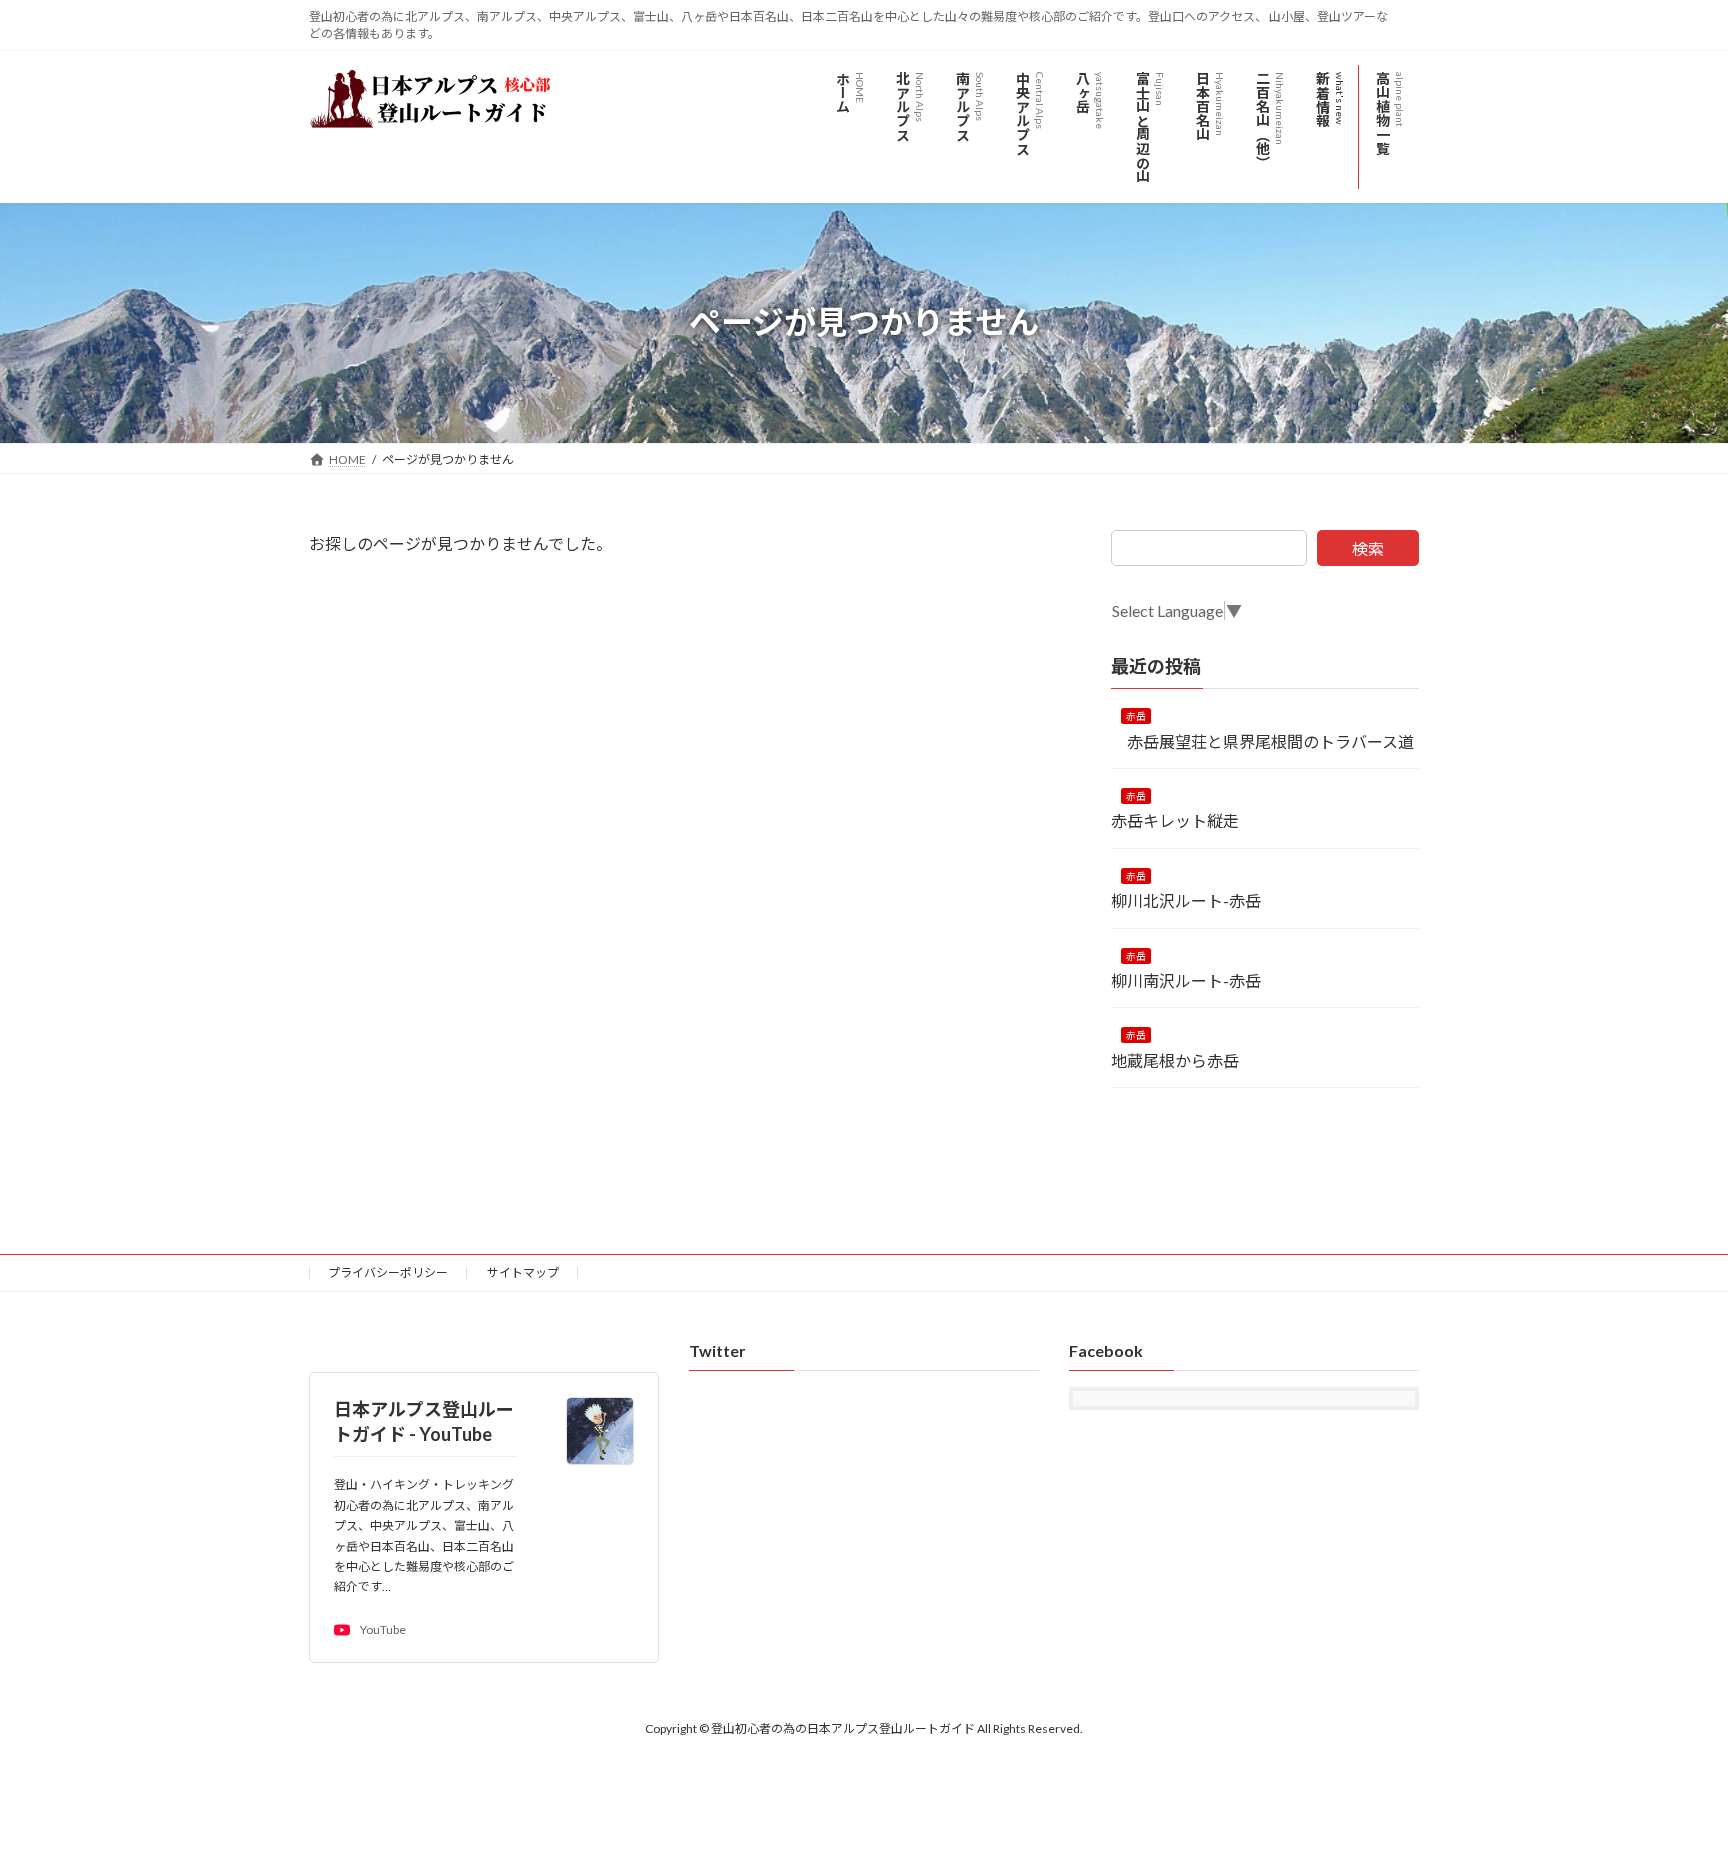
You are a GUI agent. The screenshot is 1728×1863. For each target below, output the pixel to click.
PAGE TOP (1669, 1788)
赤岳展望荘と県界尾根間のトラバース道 (1262, 740)
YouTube (383, 1630)
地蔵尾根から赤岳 (1183, 1059)
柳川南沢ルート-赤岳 (1194, 980)
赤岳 (1136, 716)
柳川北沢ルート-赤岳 (1186, 900)
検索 (1368, 548)
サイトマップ (523, 1272)
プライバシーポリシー (388, 1272)
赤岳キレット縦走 (1175, 820)
